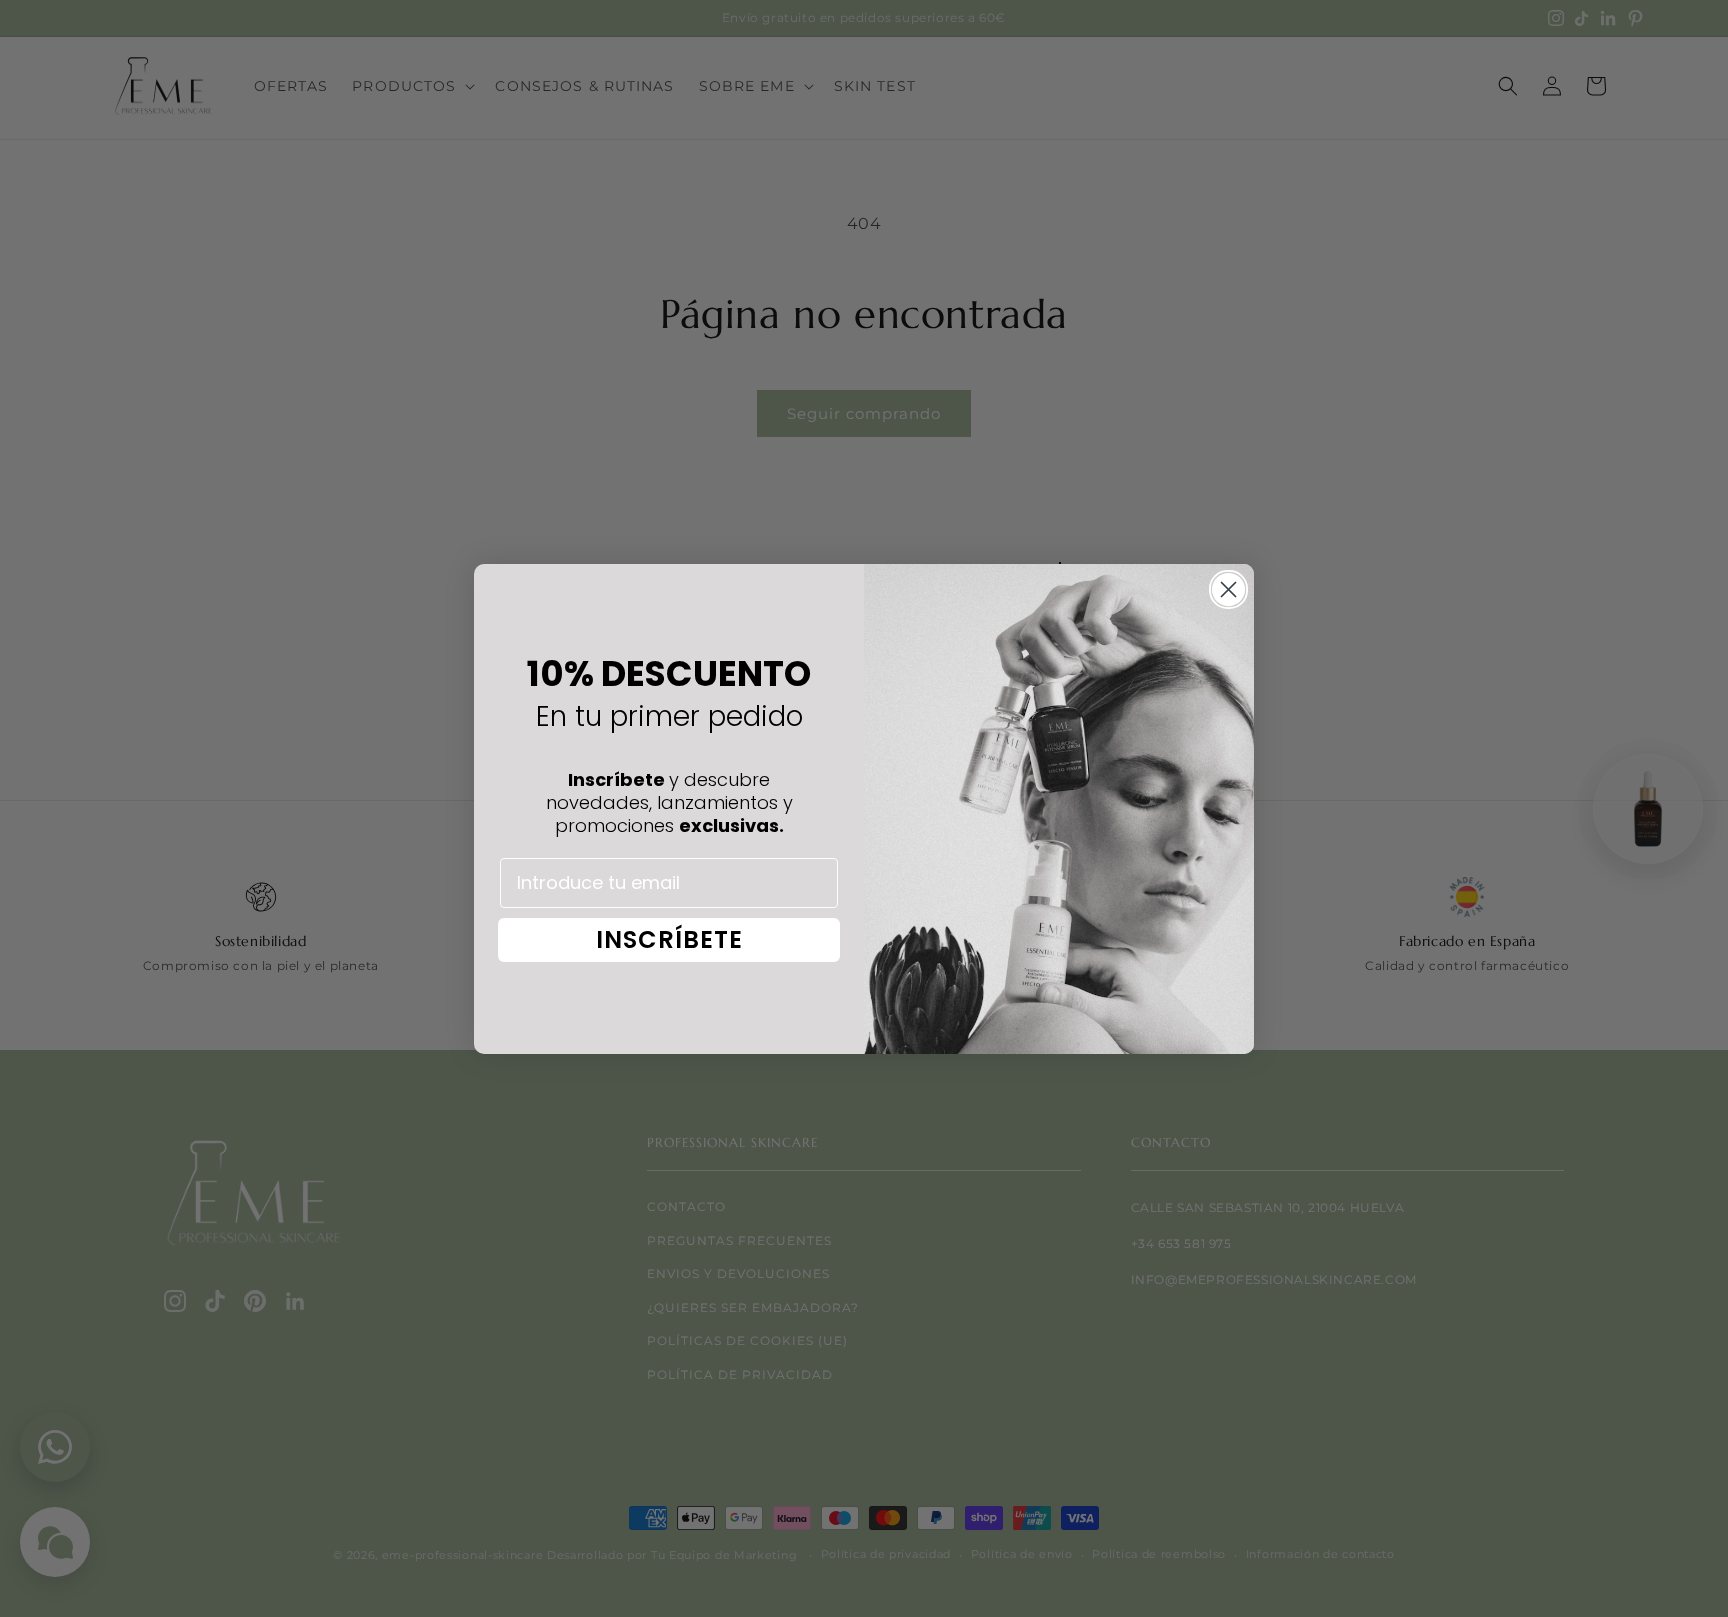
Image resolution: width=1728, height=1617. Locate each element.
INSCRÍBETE (669, 939)
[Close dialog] (1228, 589)
